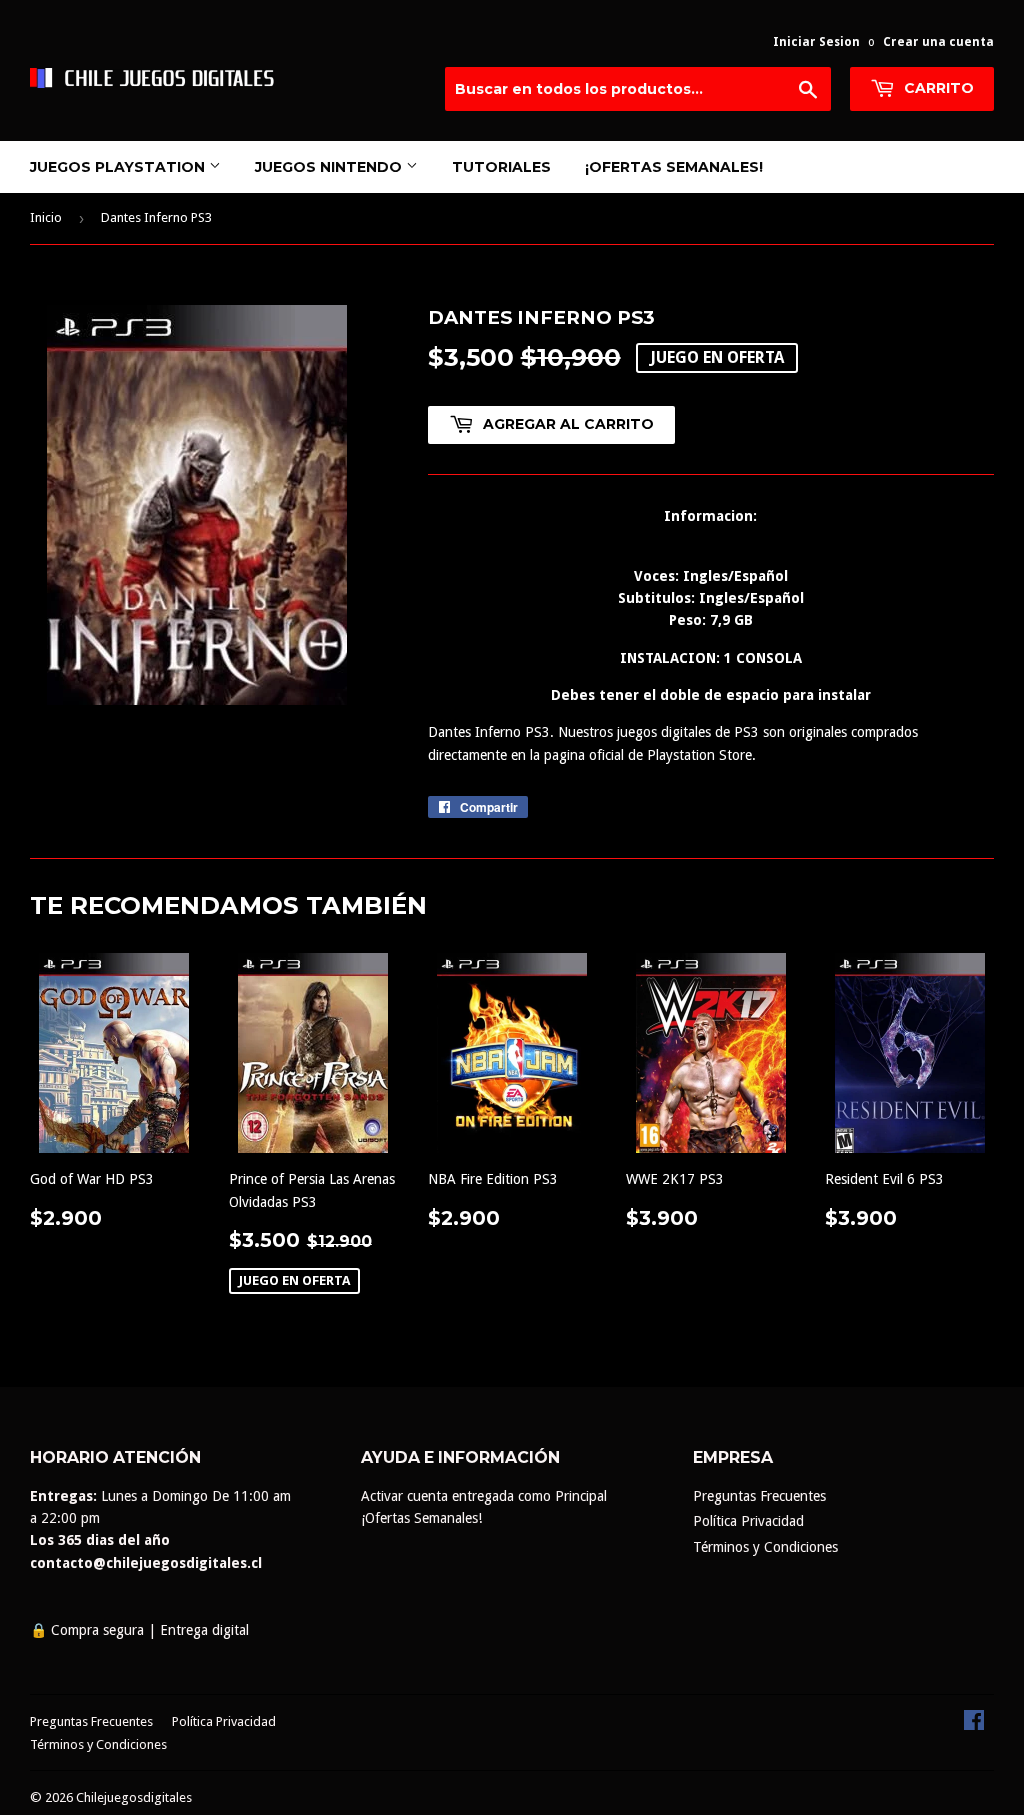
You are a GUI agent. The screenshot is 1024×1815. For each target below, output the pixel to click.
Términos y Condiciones (765, 1547)
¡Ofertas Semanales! (674, 167)
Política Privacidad (748, 1521)
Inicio (46, 217)
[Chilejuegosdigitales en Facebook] (974, 1725)
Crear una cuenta (938, 42)
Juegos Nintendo (330, 167)
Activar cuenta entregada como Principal (484, 1496)
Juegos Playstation (119, 167)
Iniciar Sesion (816, 42)
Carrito (937, 88)
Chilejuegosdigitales (134, 1797)
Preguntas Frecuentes (759, 1496)
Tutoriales (501, 167)
